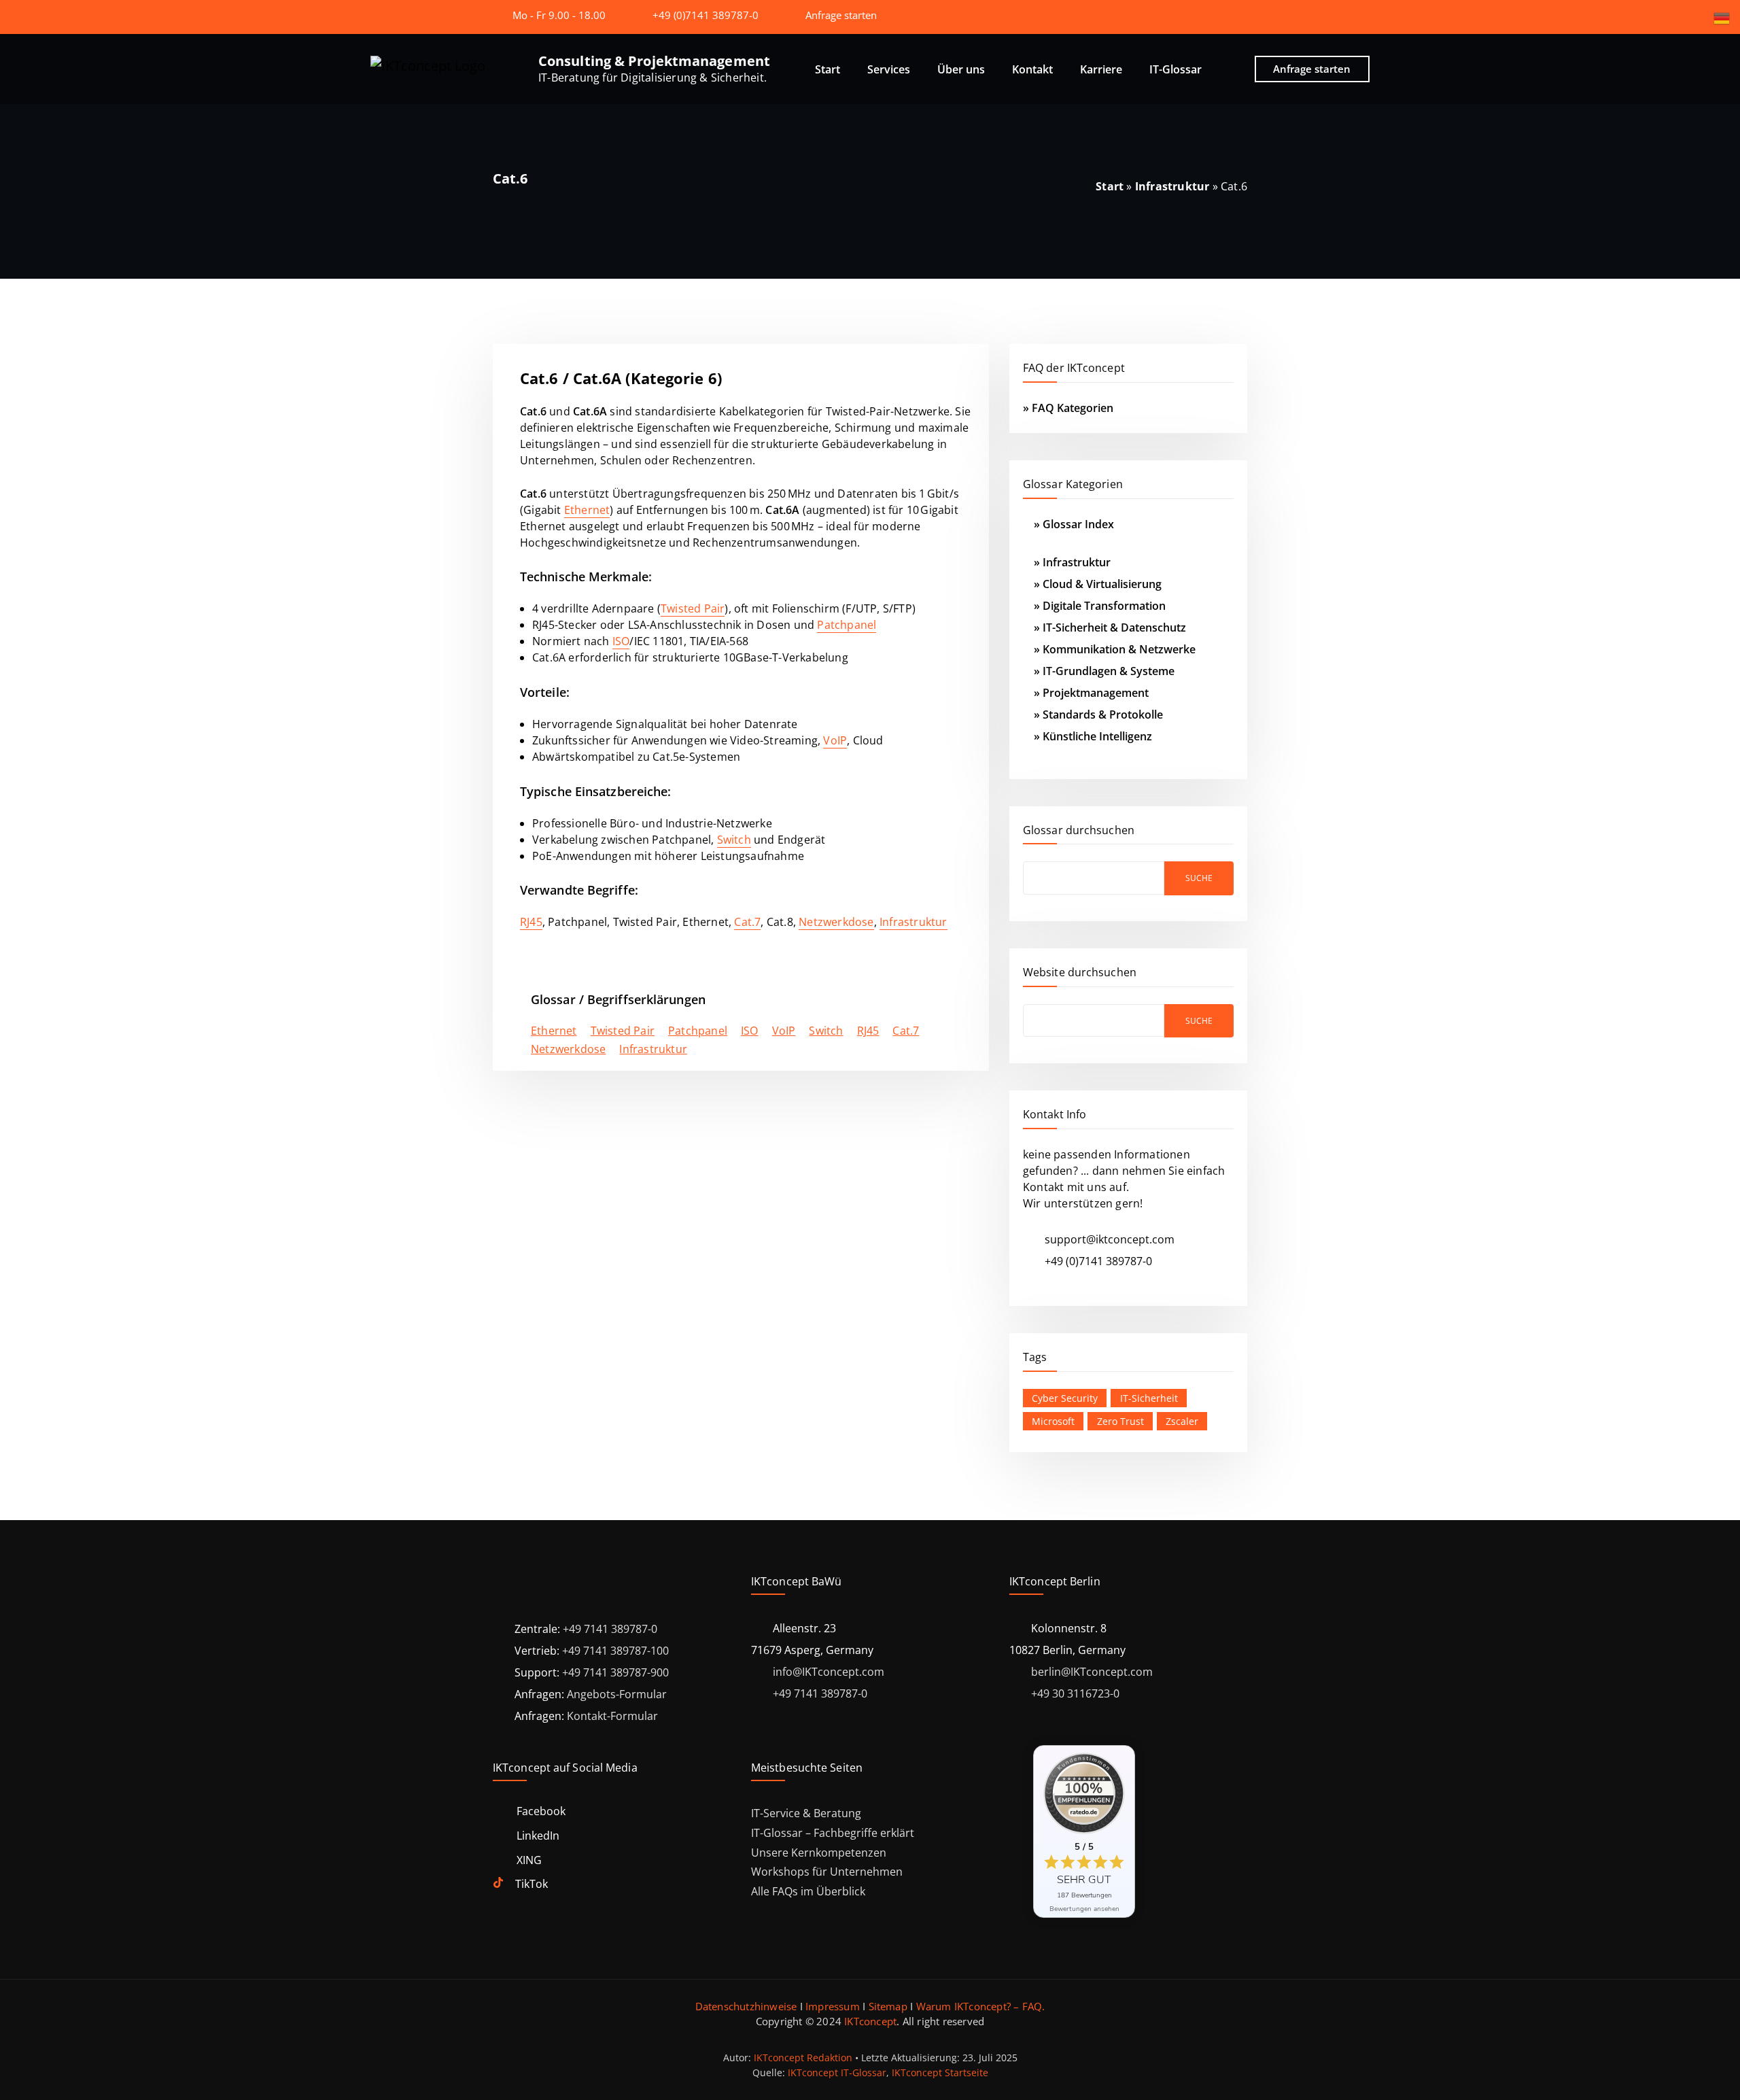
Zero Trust (1120, 1421)
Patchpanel (847, 625)
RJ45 (531, 922)
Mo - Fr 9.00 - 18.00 (559, 15)
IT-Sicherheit (1149, 1398)
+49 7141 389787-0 (610, 1629)
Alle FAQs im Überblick (808, 1891)
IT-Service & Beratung (806, 1813)
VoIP (835, 740)
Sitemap (888, 2006)
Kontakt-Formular (612, 1716)
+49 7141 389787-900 (615, 1672)
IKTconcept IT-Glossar (837, 2072)
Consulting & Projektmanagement (654, 61)
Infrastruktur (1172, 186)
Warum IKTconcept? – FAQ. (981, 2006)
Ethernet (587, 510)
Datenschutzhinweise (746, 2006)
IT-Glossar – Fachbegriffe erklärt (833, 1833)
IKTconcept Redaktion (803, 2058)
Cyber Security (1065, 1398)
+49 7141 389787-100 (615, 1651)
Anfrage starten (841, 15)
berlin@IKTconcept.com (1092, 1672)
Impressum (833, 2006)
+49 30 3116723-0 (1075, 1693)
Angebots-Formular (617, 1694)
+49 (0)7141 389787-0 (706, 15)
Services (889, 69)
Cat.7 (747, 922)
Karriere (1101, 69)
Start (828, 69)
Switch (734, 840)
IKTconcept (870, 2021)
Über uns (961, 69)
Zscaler (1182, 1421)
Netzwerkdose (836, 922)
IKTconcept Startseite (940, 2072)
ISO (621, 641)
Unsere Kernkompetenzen (819, 1853)
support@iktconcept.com (1110, 1239)
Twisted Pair (693, 608)
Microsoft (1053, 1421)
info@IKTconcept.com (829, 1672)
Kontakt (1032, 69)
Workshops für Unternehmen (827, 1872)
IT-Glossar (1176, 69)
